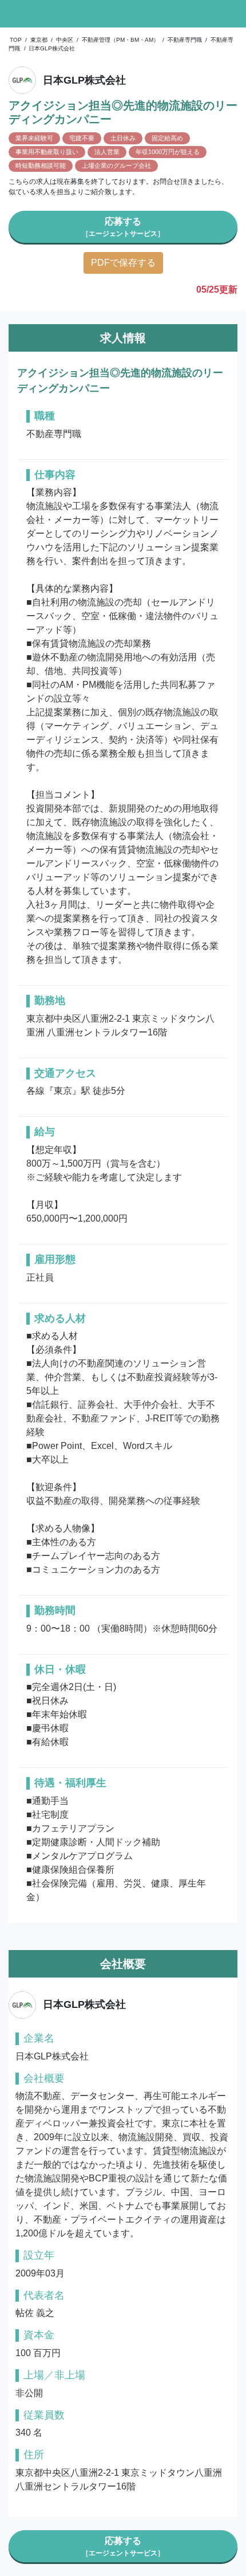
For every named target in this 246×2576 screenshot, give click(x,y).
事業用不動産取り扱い (47, 152)
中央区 (65, 40)
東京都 (39, 40)
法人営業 (107, 152)
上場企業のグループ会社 (116, 166)
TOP (16, 40)
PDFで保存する (123, 263)
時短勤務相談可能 (41, 166)
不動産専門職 (185, 40)
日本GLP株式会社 (52, 48)
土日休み (123, 138)
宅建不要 (82, 138)
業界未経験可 (34, 138)
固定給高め (167, 138)
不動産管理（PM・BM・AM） (120, 40)
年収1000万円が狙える (168, 152)
